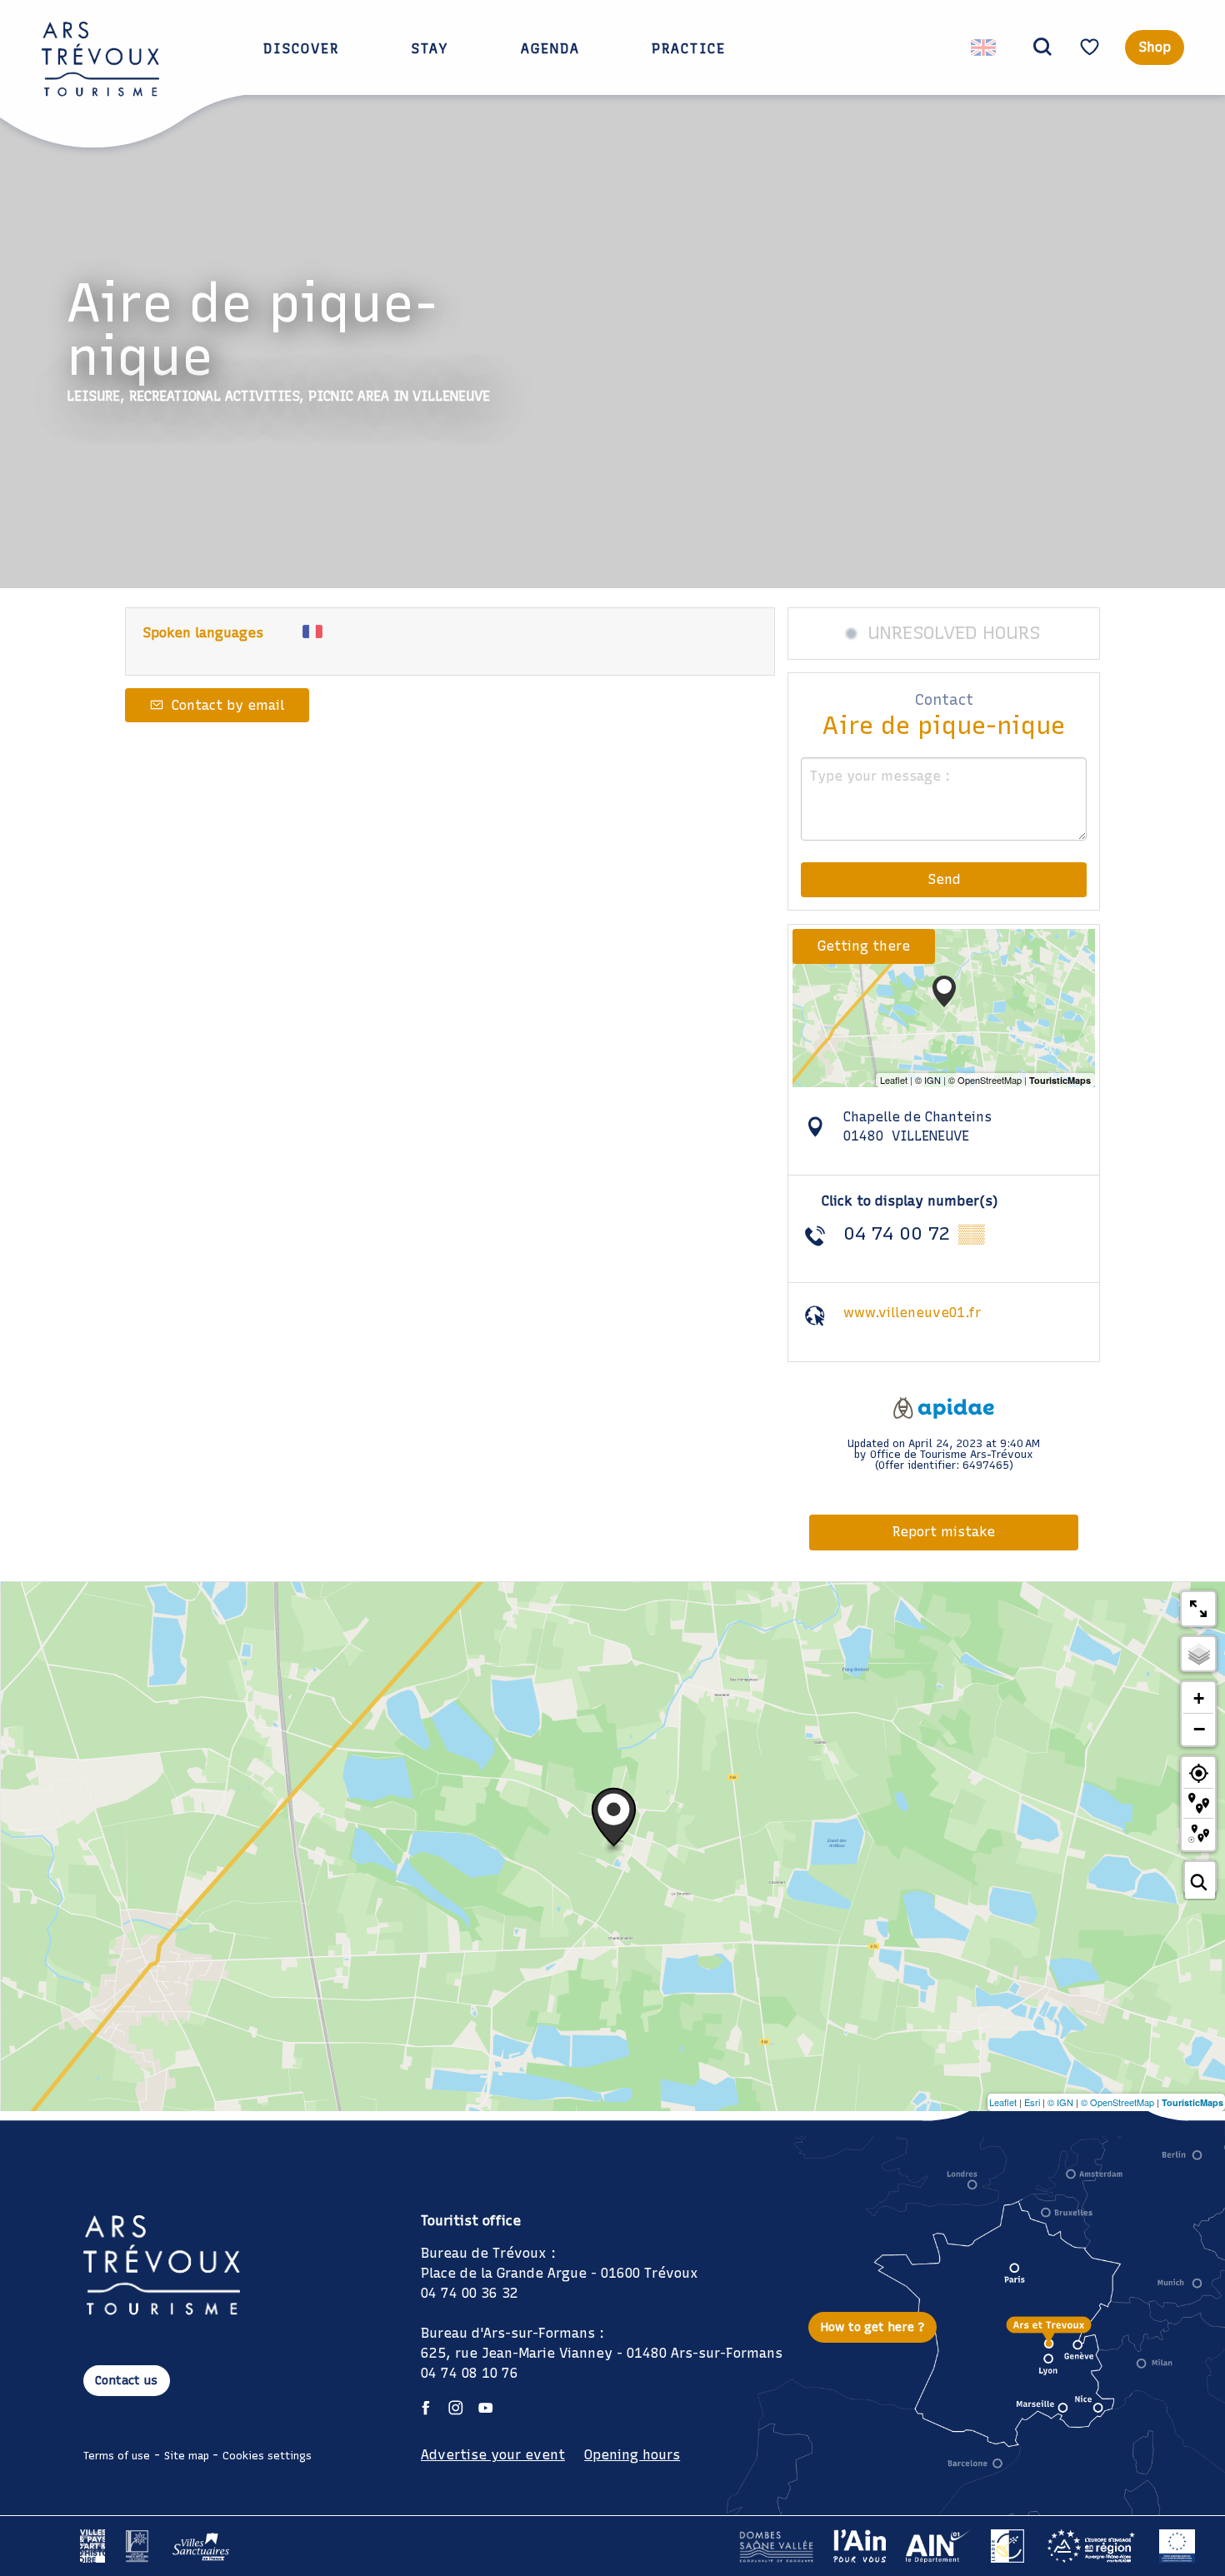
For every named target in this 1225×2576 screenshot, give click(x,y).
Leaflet (1003, 2102)
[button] (1042, 47)
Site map (187, 2456)
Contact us (126, 2380)
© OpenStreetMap (1117, 2102)
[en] (985, 47)
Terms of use (117, 2456)
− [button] (1199, 1729)
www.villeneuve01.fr (912, 1313)
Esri (1032, 2102)
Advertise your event (493, 2455)
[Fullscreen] (1198, 1609)
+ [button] (1199, 1698)
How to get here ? (873, 2327)
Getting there (864, 946)
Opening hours (632, 2455)
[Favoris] (1092, 47)
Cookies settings (267, 2456)
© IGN (1060, 2102)
